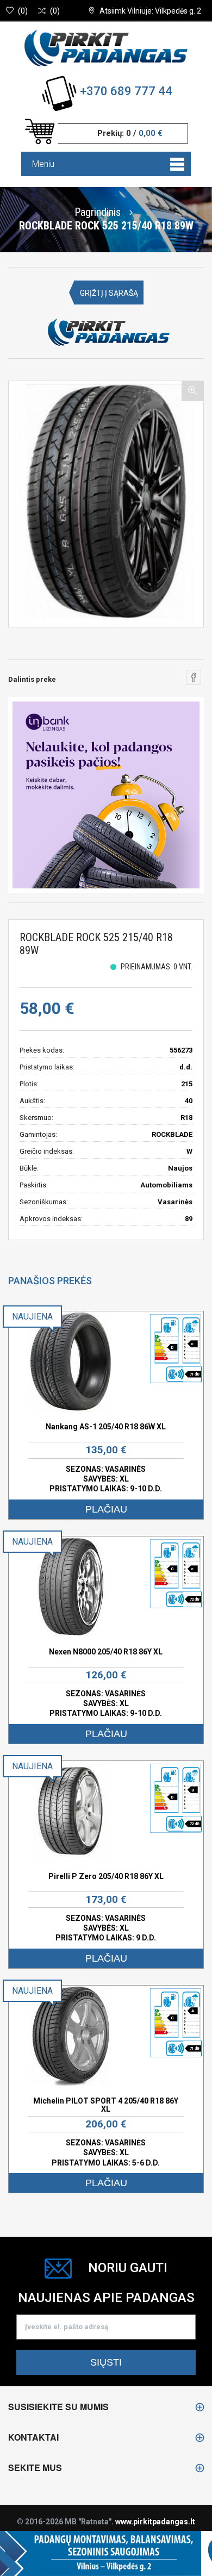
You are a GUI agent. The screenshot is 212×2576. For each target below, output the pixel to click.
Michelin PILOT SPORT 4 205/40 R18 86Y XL (106, 2105)
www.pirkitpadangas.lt (155, 2522)
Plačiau (106, 1509)
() (23, 11)
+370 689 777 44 (126, 91)
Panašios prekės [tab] (50, 1281)
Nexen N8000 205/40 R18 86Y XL (106, 1652)
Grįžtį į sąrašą (109, 293)
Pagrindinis (98, 211)
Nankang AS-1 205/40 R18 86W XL (106, 1427)
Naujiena (32, 1317)
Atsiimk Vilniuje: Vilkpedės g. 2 (150, 11)
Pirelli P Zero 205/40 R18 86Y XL (106, 1876)
